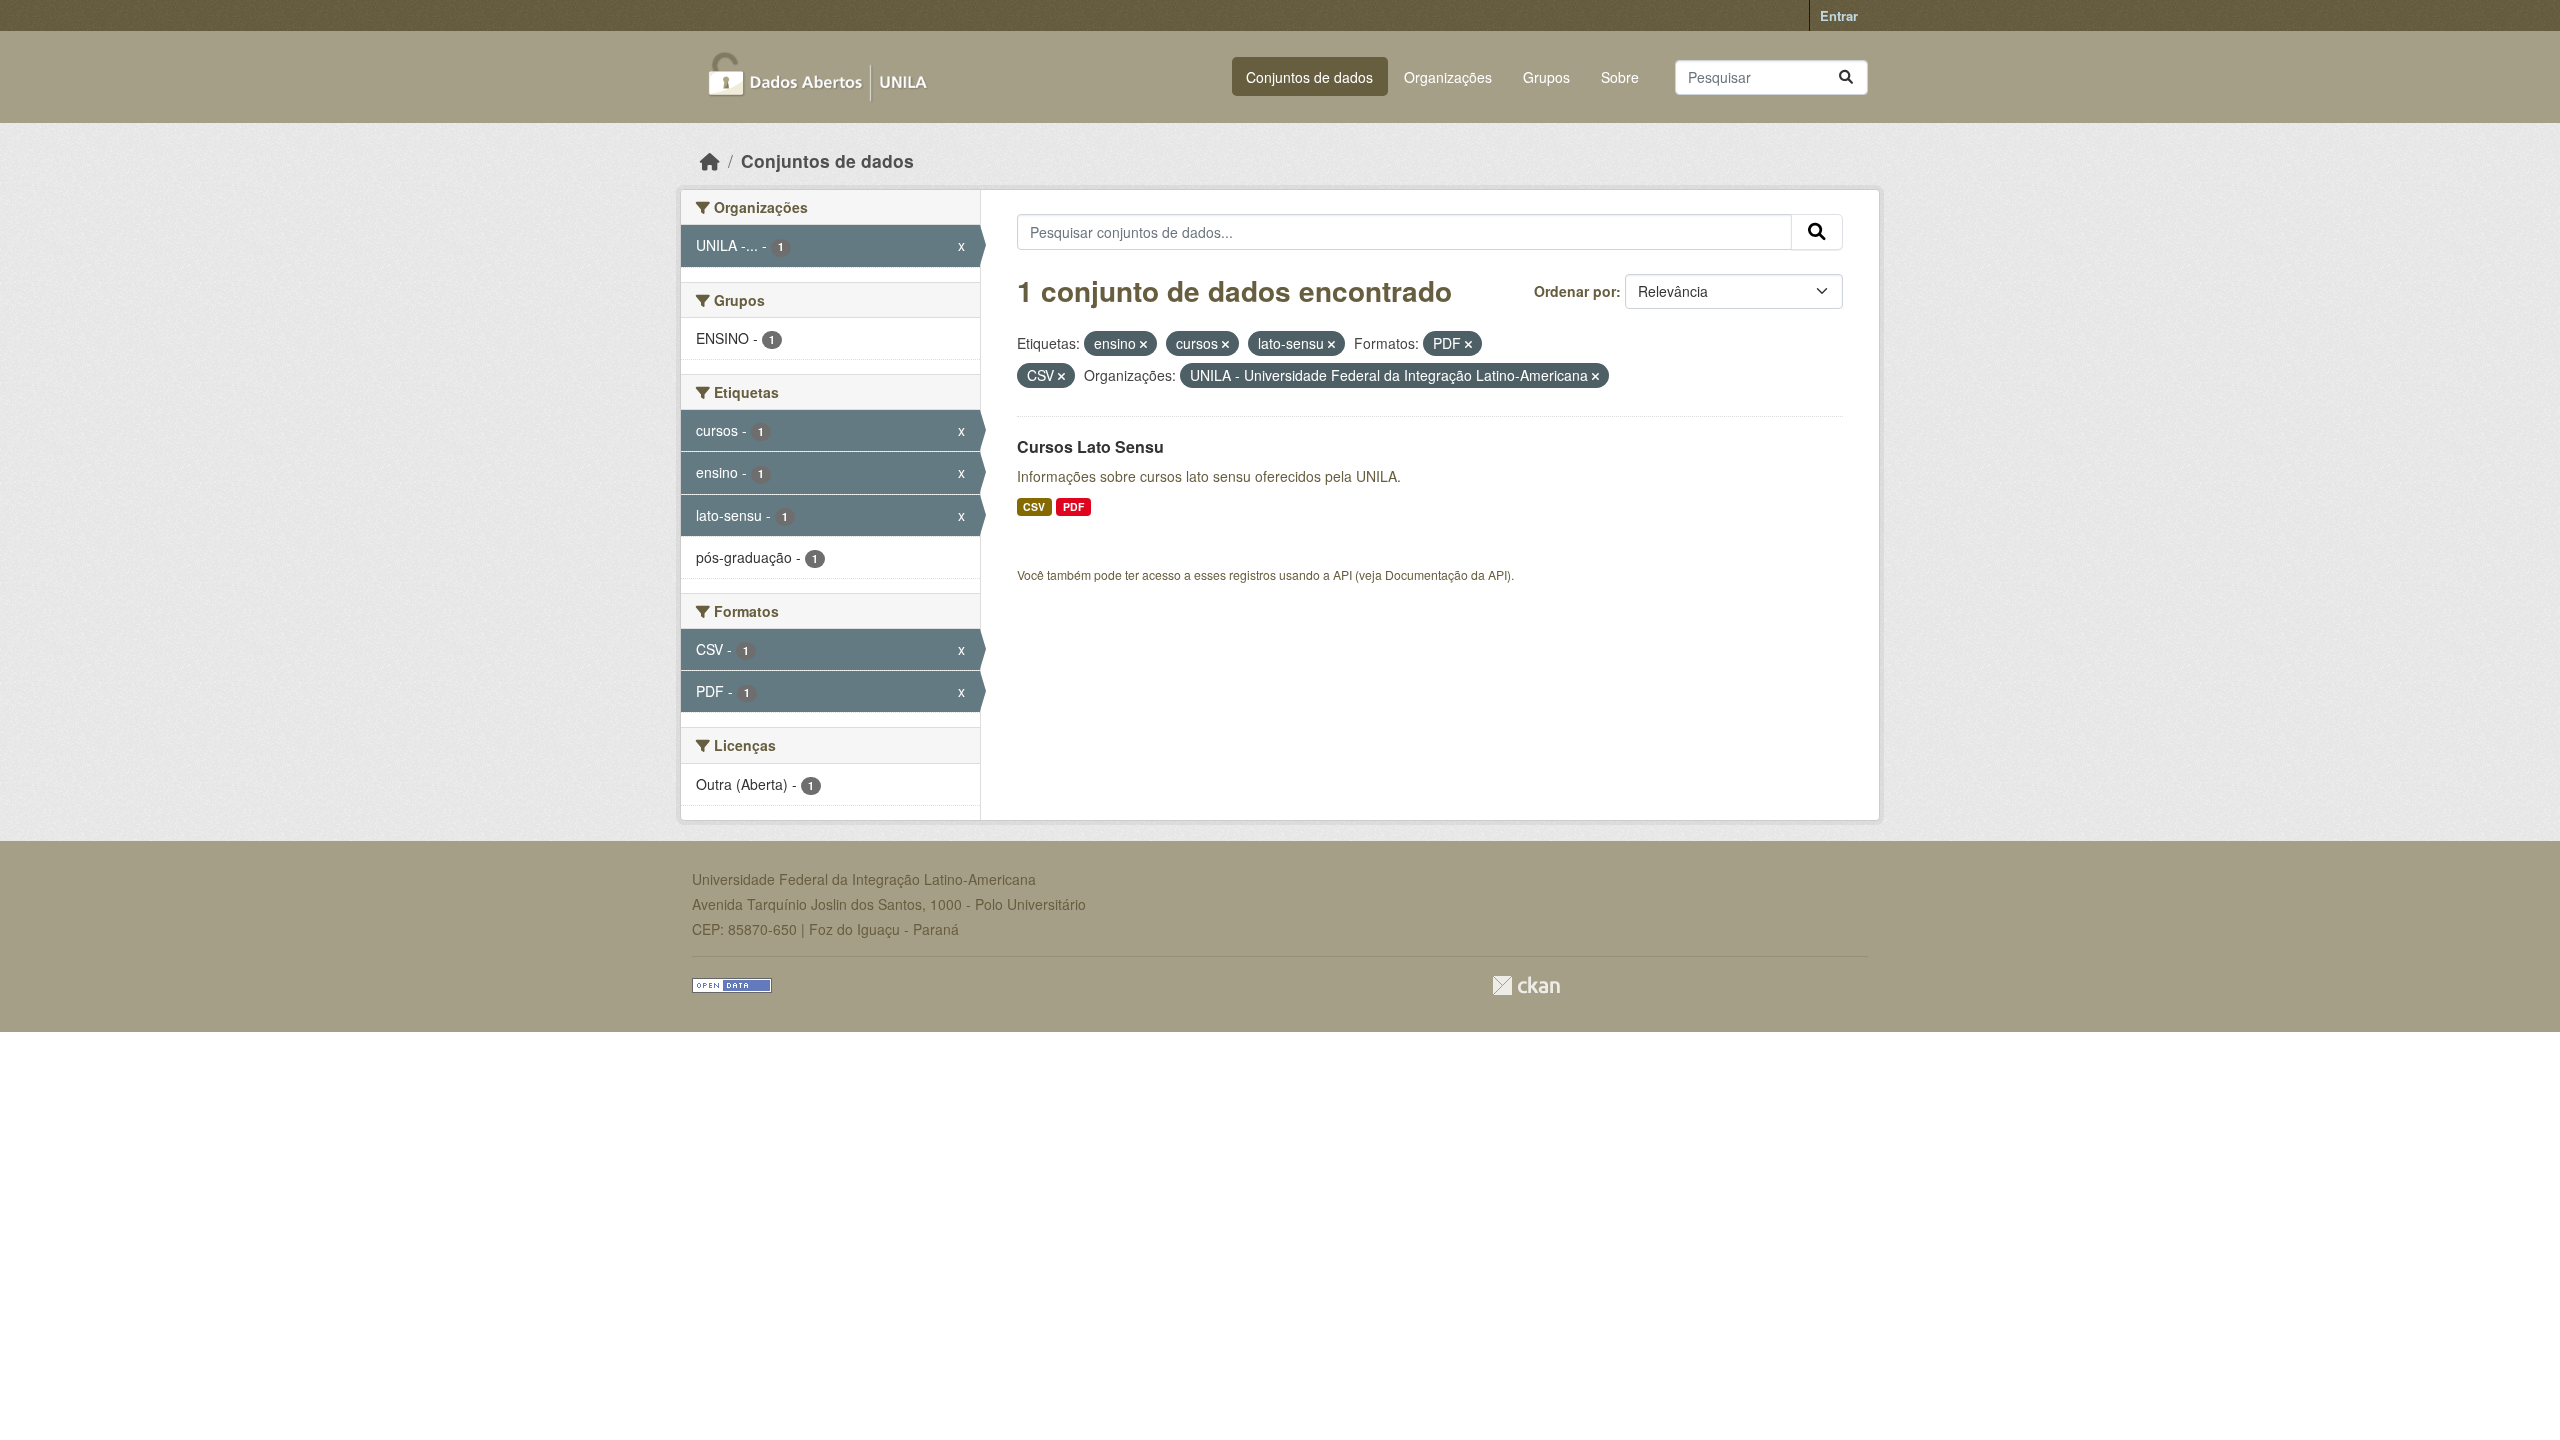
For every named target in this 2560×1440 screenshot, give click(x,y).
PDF (1073, 506)
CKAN (1526, 985)
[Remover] (1143, 344)
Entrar (1839, 15)
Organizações (1448, 77)
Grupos (1546, 77)
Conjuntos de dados (1309, 77)
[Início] (710, 160)
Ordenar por (1575, 291)
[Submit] (1846, 77)
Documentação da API (1446, 574)
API (1342, 574)
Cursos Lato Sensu (1090, 446)
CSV (1034, 506)
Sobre (1620, 77)
